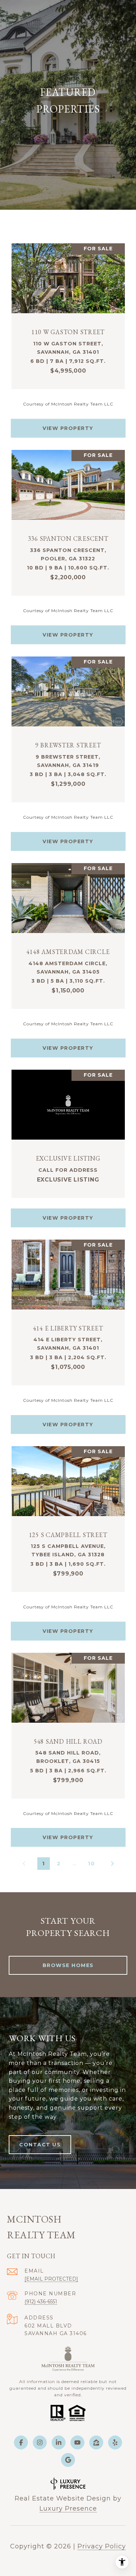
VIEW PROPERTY (68, 428)
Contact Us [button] (40, 2145)
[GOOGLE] (68, 2460)
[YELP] (115, 2442)
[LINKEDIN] (59, 2442)
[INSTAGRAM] (40, 2442)
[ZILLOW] (96, 2442)
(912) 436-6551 (41, 2302)
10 (91, 1863)
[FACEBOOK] (21, 2442)
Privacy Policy (102, 2546)
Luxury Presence (68, 2509)
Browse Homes (68, 1965)
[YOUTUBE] (77, 2442)
